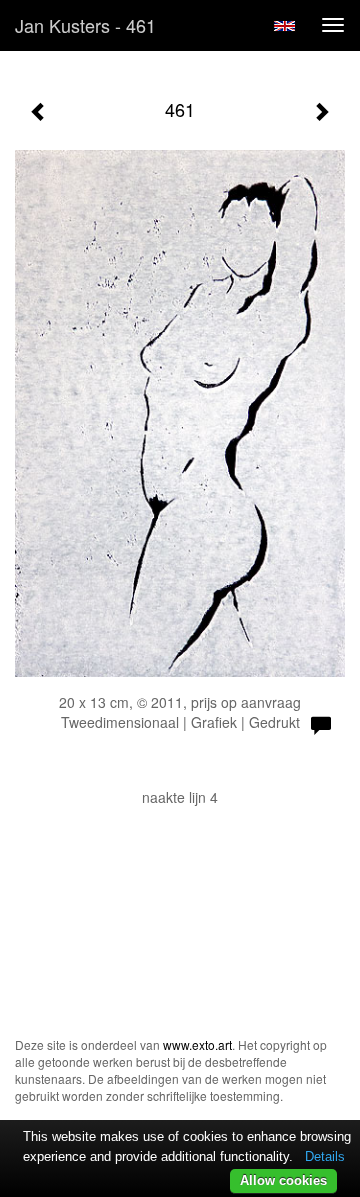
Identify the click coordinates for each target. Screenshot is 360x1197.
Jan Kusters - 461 (85, 25)
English (284, 26)
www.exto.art (197, 1044)
